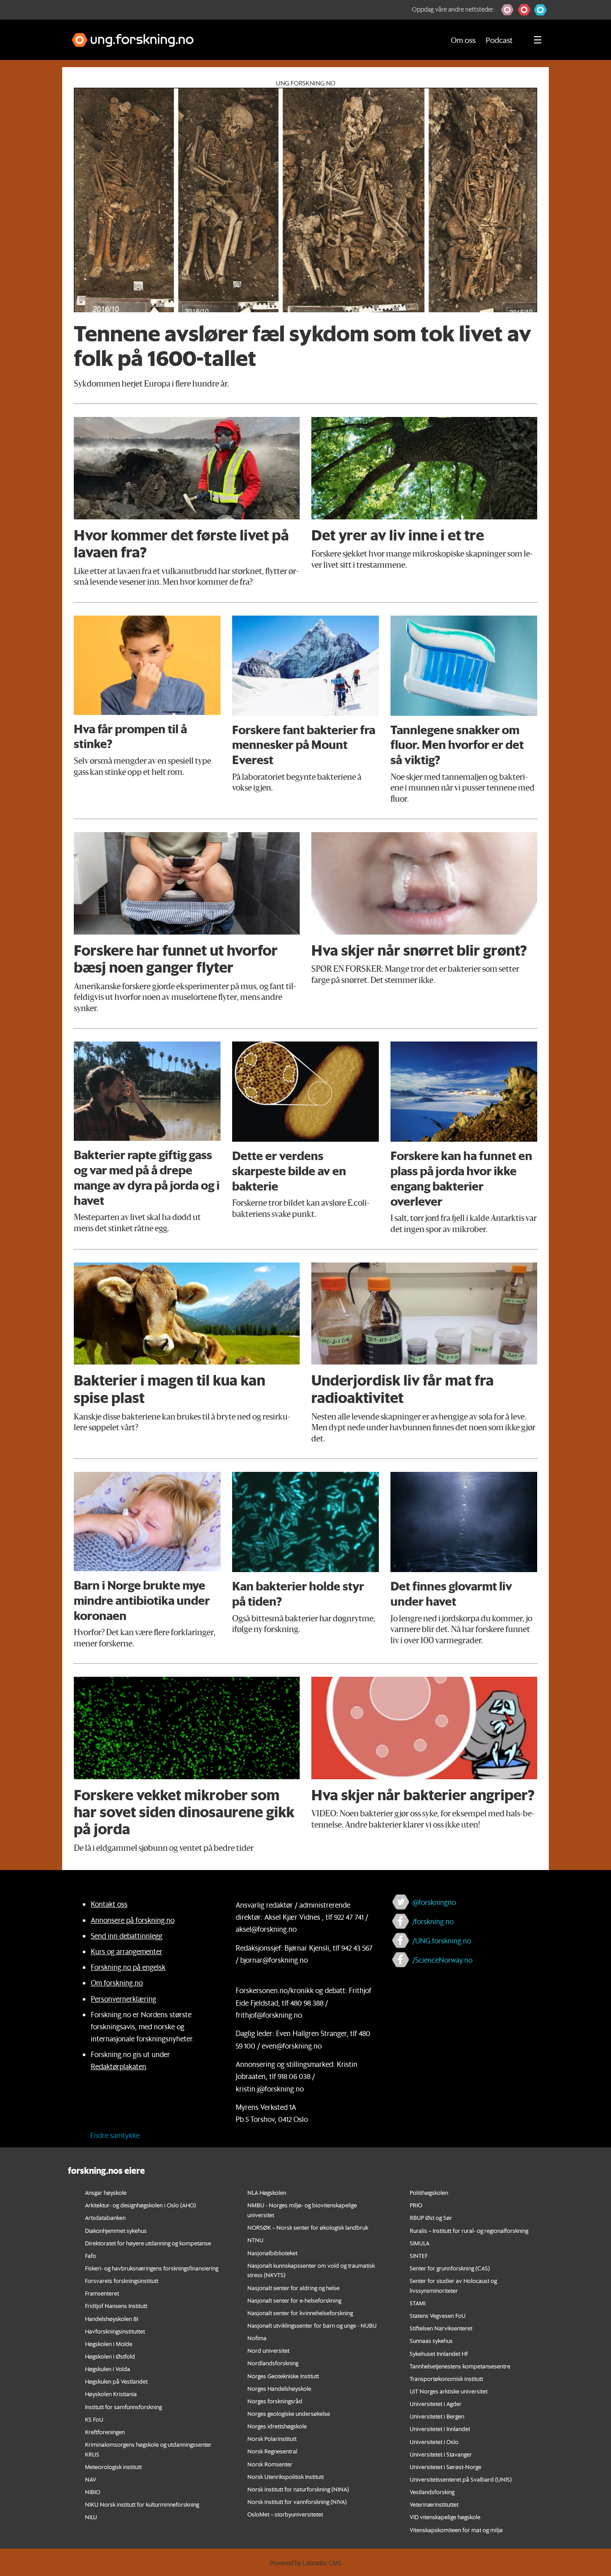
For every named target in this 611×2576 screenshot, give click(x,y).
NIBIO (93, 2492)
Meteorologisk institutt (113, 2467)
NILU (91, 2517)
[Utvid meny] (538, 40)
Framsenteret (102, 2293)
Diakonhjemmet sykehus (116, 2230)
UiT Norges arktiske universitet (449, 2391)
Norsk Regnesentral (272, 2451)
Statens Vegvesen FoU (438, 2315)
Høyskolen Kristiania (111, 2394)
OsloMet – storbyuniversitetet (285, 2514)
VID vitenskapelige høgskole (445, 2517)
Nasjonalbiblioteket (272, 2253)
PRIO (416, 2205)
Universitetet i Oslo (434, 2442)
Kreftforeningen (105, 2432)
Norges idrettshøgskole (277, 2426)
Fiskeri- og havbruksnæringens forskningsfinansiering (152, 2268)
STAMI (418, 2303)
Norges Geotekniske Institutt (283, 2376)
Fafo (91, 2255)
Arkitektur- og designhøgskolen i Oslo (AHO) (140, 2205)
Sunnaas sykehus (431, 2340)
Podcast (499, 40)
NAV (91, 2479)
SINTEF (419, 2255)
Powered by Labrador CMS (305, 2563)
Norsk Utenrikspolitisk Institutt (286, 2476)
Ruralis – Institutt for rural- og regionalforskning (469, 2230)
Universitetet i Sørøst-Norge (446, 2467)
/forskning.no (433, 1921)
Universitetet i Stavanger (441, 2454)
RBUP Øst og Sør (431, 2217)
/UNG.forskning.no (442, 1941)
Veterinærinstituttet (434, 2504)
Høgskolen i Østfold (110, 2356)
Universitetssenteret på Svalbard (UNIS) (461, 2479)
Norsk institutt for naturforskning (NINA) (298, 2489)
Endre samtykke (115, 2135)
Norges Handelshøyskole (279, 2388)
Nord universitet (268, 2350)
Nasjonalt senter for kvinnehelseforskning (300, 2313)
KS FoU (94, 2419)
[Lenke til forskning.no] (250, 36)
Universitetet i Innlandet (440, 2429)
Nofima (257, 2338)
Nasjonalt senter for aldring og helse (293, 2288)
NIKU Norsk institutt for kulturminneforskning (142, 2504)
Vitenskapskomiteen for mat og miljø (456, 2530)
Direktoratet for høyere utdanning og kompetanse (148, 2243)
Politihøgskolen (429, 2192)
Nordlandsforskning (273, 2363)
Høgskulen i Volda (108, 2369)
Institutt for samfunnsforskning (123, 2407)
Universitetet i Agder (436, 2404)
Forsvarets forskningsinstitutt (122, 2281)
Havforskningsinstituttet (115, 2331)
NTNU (255, 2240)
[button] (507, 10)
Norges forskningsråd (275, 2401)
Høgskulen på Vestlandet (116, 2381)
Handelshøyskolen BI (112, 2319)
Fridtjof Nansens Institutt (116, 2306)
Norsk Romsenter (270, 2464)
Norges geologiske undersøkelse (289, 2413)
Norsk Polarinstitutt (272, 2438)
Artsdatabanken (105, 2217)
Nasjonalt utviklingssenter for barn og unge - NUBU (312, 2325)
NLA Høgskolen (267, 2192)
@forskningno (434, 1902)
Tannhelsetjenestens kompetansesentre (460, 2366)
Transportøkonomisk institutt (446, 2378)
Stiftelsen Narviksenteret (441, 2328)
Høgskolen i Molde (109, 2344)
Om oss (463, 40)
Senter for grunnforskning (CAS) (450, 2268)
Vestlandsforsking (432, 2492)
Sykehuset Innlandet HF (439, 2353)
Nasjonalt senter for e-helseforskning (294, 2300)
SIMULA (420, 2243)
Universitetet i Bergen (437, 2416)
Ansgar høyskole (106, 2192)
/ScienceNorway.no (442, 1960)
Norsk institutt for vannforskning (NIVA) (297, 2502)
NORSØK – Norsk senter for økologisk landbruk (308, 2227)
